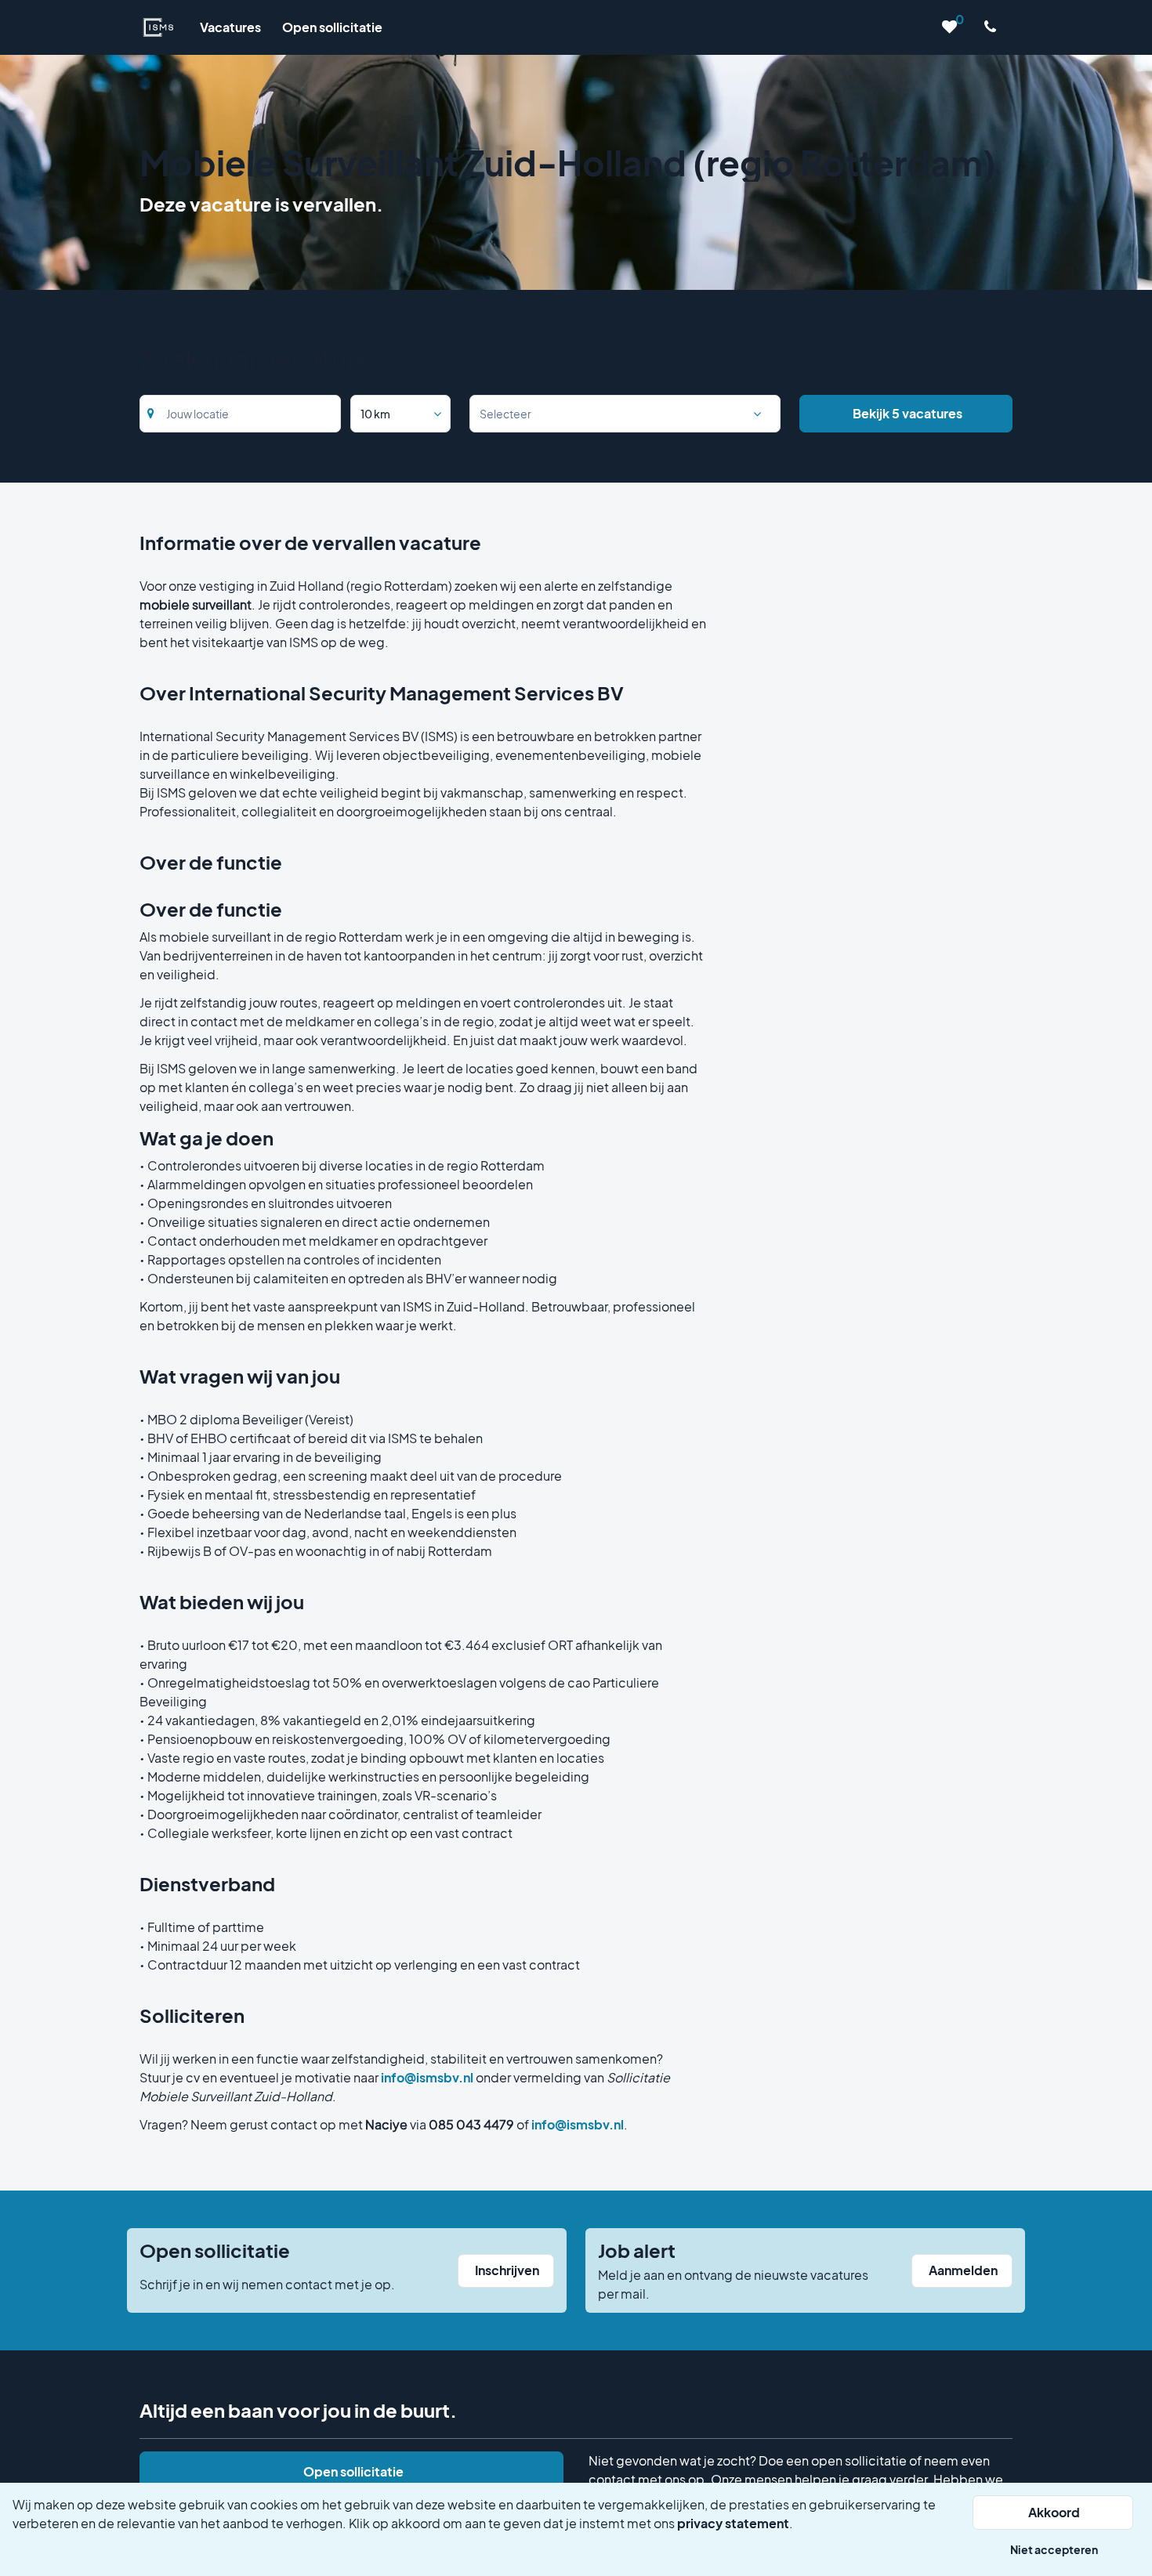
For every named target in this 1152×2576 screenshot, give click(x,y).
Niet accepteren (1054, 2549)
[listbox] (400, 414)
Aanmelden (963, 2270)
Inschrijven (507, 2270)
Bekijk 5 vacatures (907, 413)
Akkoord (1054, 2512)
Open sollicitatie (353, 2471)
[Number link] (993, 27)
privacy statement (733, 2523)
